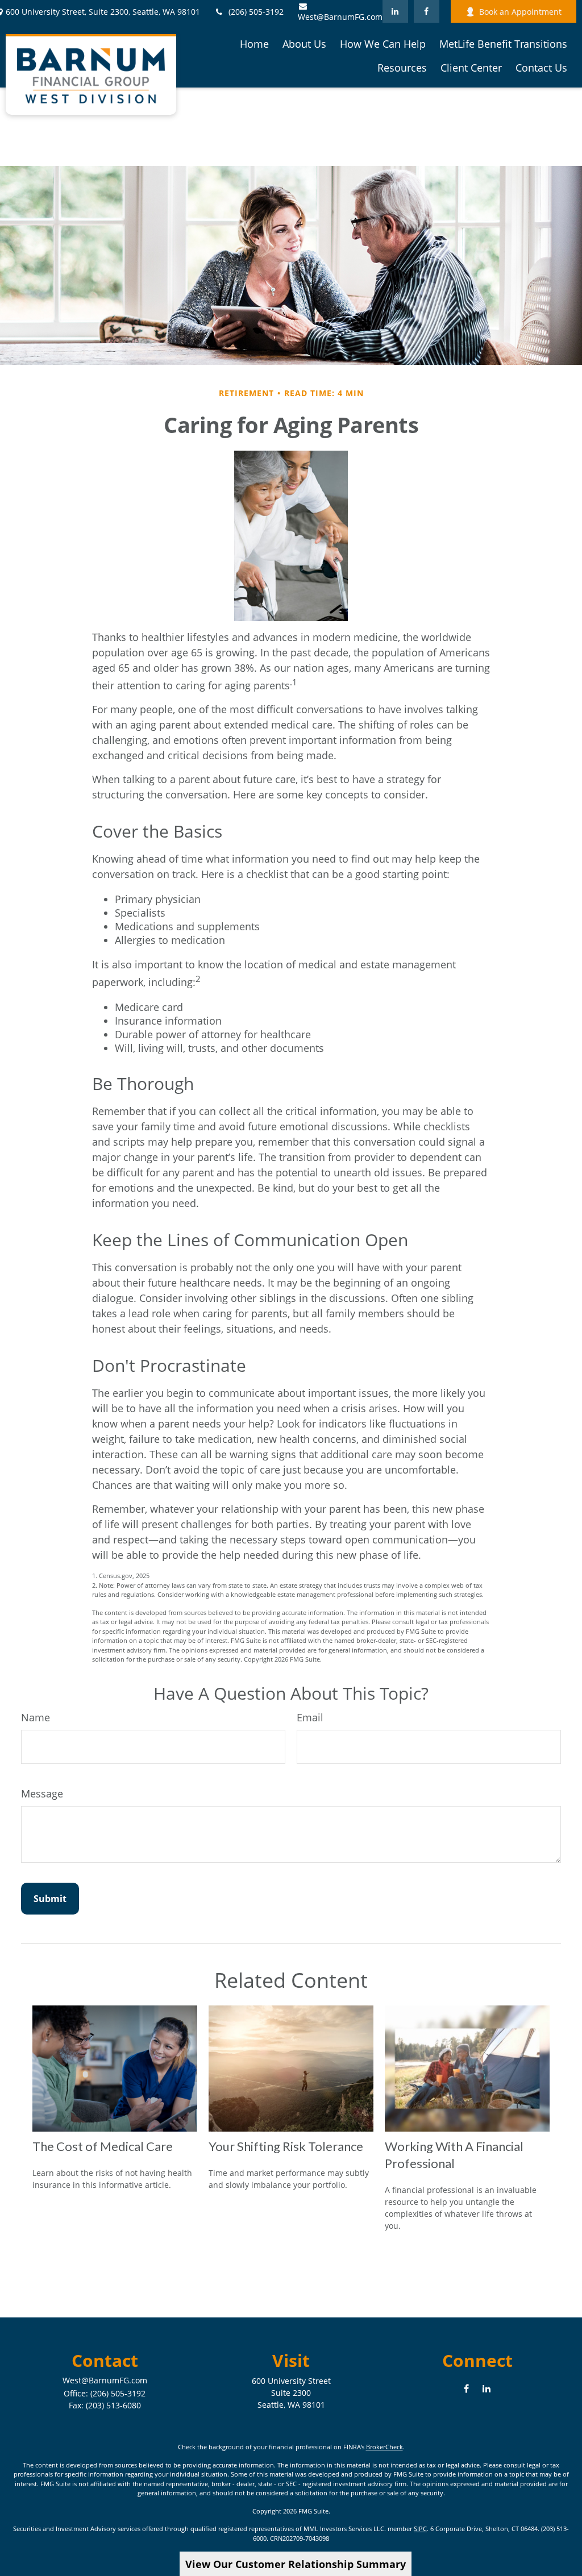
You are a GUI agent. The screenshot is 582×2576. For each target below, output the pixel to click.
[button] (254, 43)
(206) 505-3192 (256, 12)
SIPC (420, 2529)
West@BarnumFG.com (340, 17)
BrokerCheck (384, 2447)
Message (42, 1793)
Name (36, 1717)
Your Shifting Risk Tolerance (286, 2146)
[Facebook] (427, 11)
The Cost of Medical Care (103, 2146)
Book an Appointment (520, 12)
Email (310, 1717)
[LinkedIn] (395, 11)
